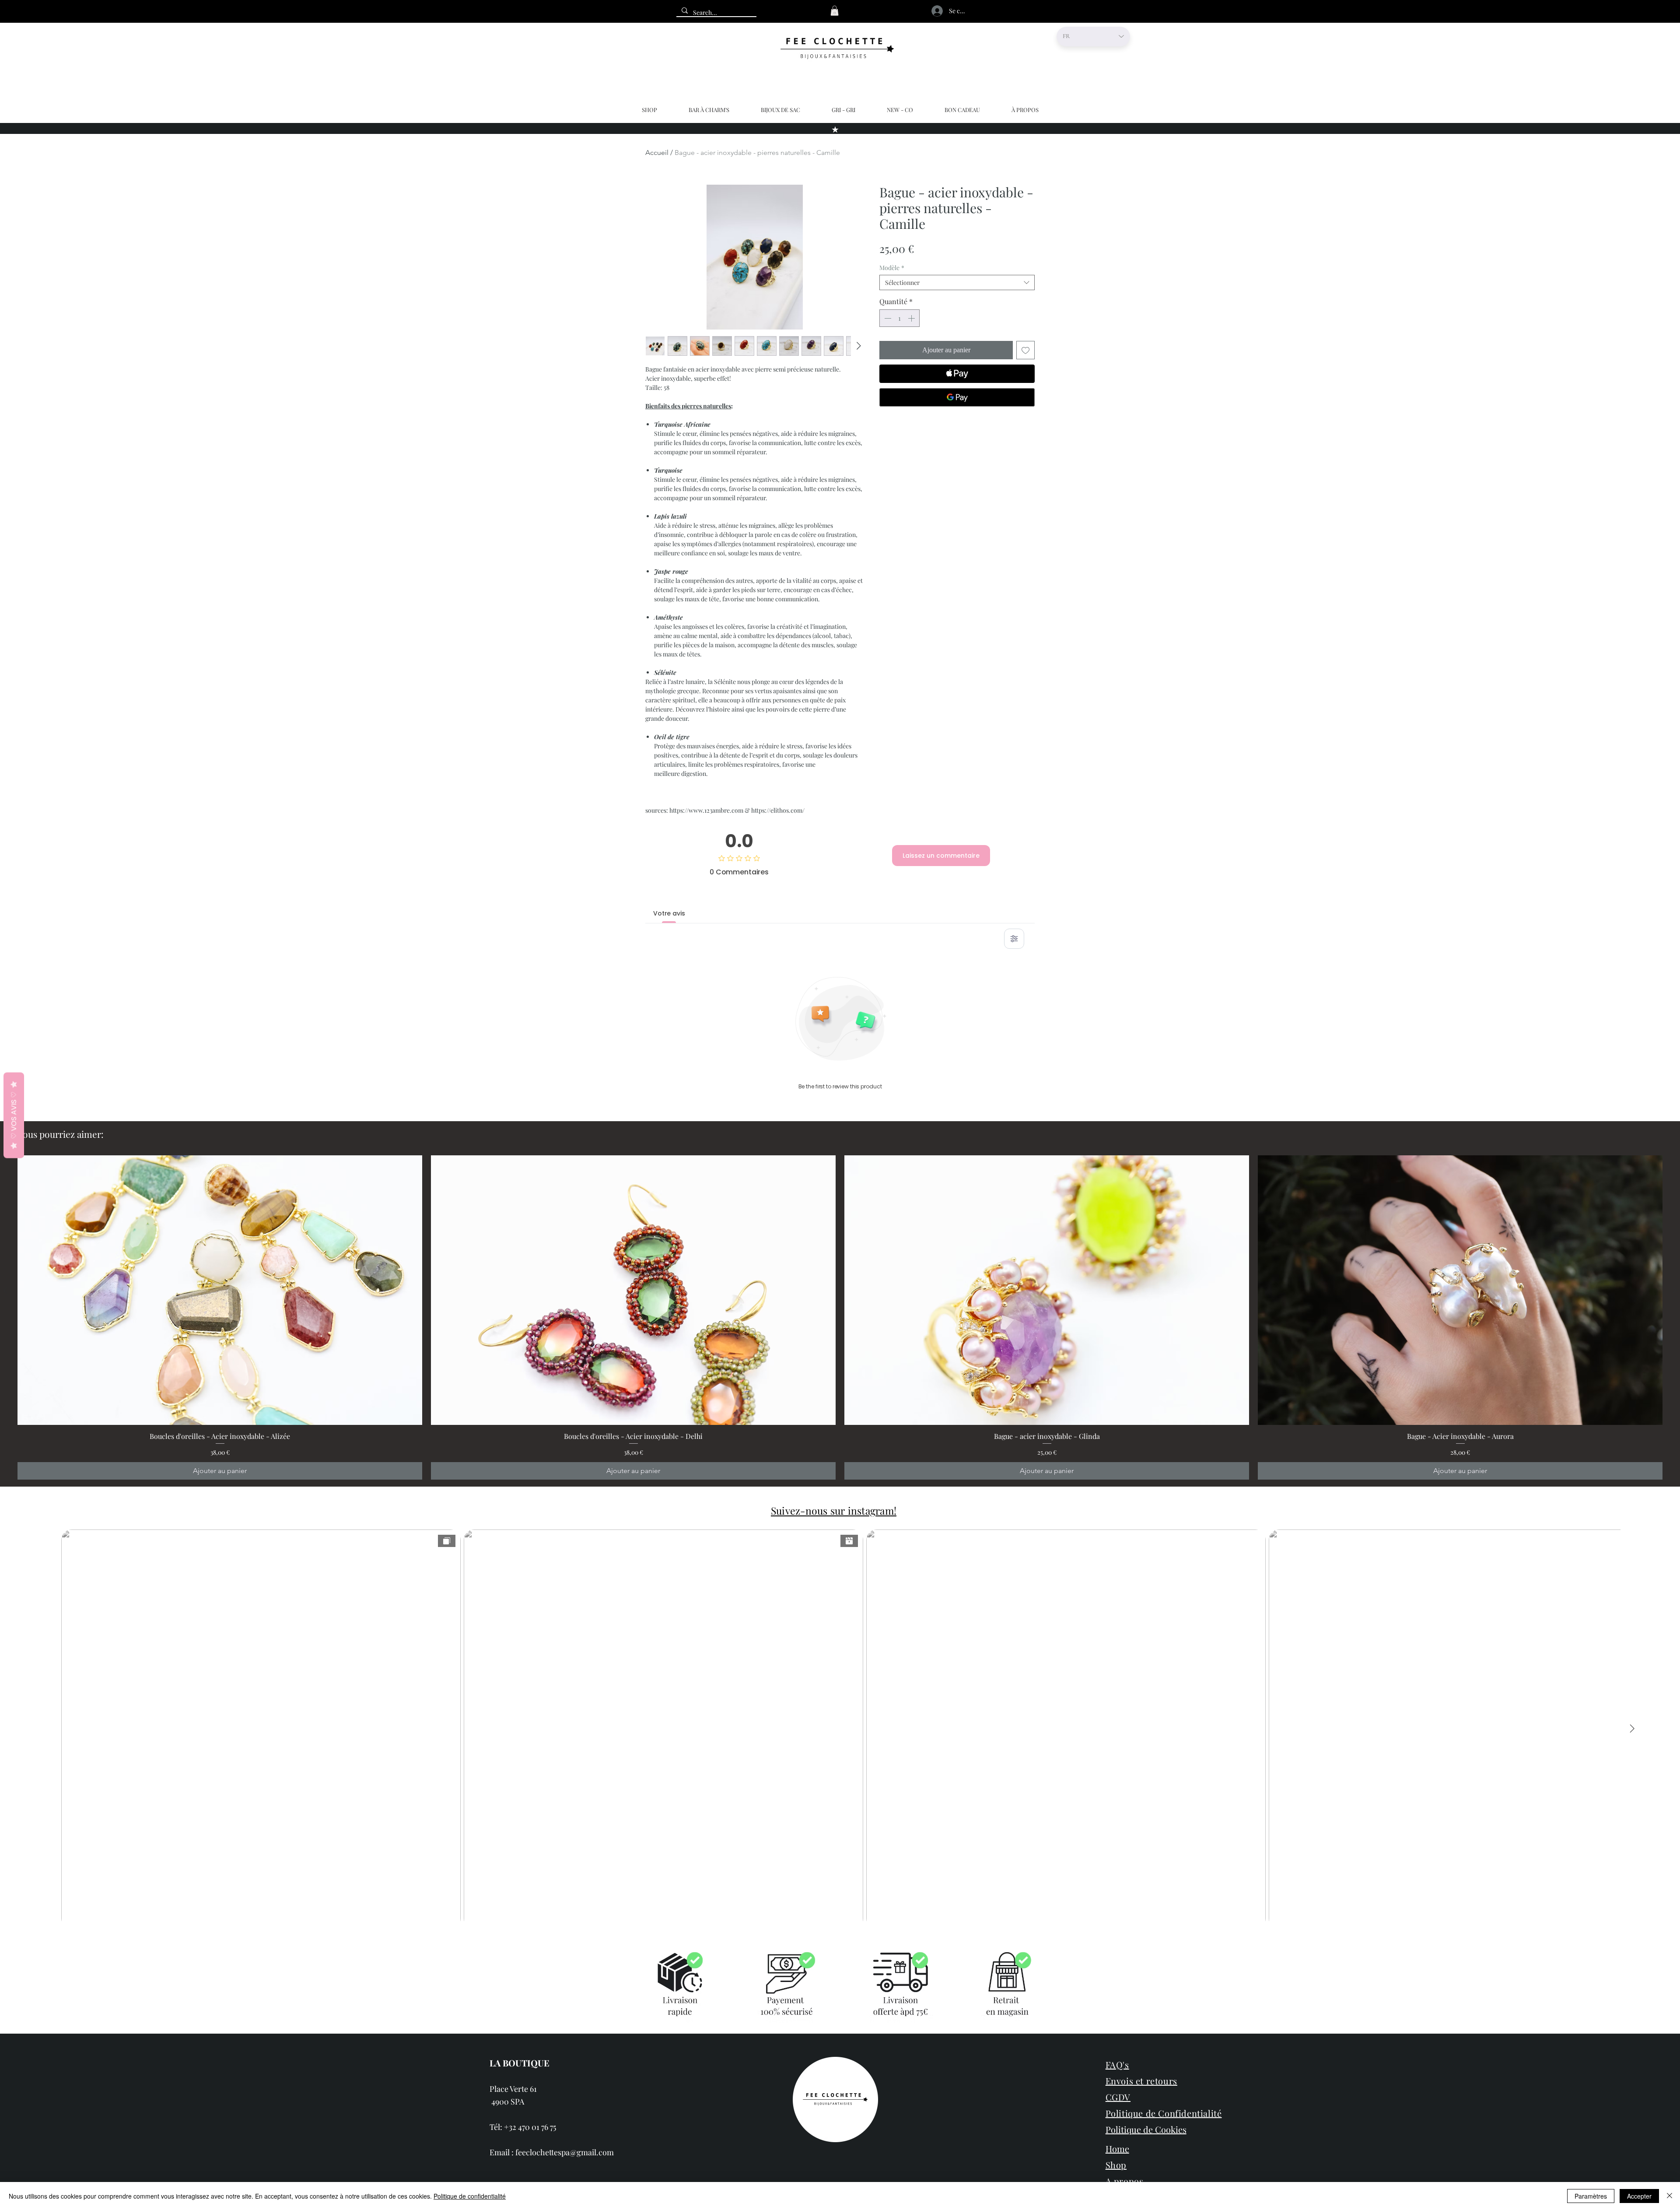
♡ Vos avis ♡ (14, 1116)
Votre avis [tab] (669, 913)
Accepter (1639, 2196)
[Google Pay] (957, 397)
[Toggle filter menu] (1014, 939)
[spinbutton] (899, 318)
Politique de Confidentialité (1164, 2113)
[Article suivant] (1675, 1290)
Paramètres (1591, 2196)
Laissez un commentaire (941, 856)
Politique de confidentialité (470, 2196)
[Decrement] (887, 318)
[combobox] (957, 282)
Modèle (892, 268)
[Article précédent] (5, 1290)
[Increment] (912, 318)
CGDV (1118, 2097)
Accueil (657, 153)
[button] (835, 11)
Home (1117, 2149)
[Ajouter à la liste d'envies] (1025, 350)
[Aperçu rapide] (220, 1290)
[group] (840, 1318)
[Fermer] (1669, 2196)
